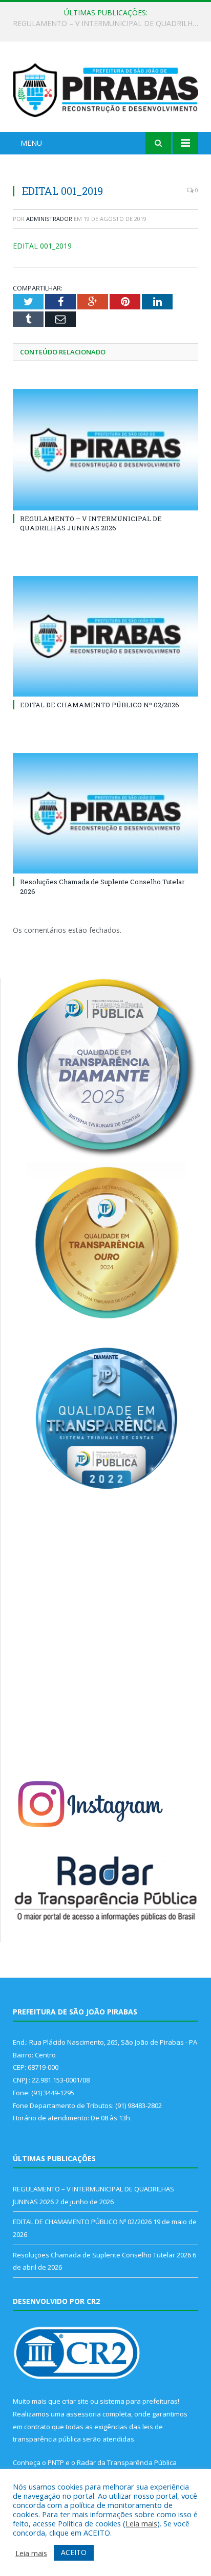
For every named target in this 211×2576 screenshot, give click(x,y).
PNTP (56, 2462)
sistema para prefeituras (139, 2401)
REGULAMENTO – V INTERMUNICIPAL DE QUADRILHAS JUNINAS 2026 (91, 523)
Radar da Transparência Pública (127, 2462)
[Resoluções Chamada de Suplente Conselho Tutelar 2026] (105, 813)
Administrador (49, 219)
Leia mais (141, 2523)
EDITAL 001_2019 (42, 246)
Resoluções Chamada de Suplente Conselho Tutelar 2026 (102, 2255)
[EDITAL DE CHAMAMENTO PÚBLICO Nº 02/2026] (105, 636)
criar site (75, 2401)
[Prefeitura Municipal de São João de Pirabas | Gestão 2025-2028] (105, 88)
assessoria (83, 2414)
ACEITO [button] (74, 2552)
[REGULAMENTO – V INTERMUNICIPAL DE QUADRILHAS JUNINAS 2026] (105, 450)
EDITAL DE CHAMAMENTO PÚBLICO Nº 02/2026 (103, 24)
